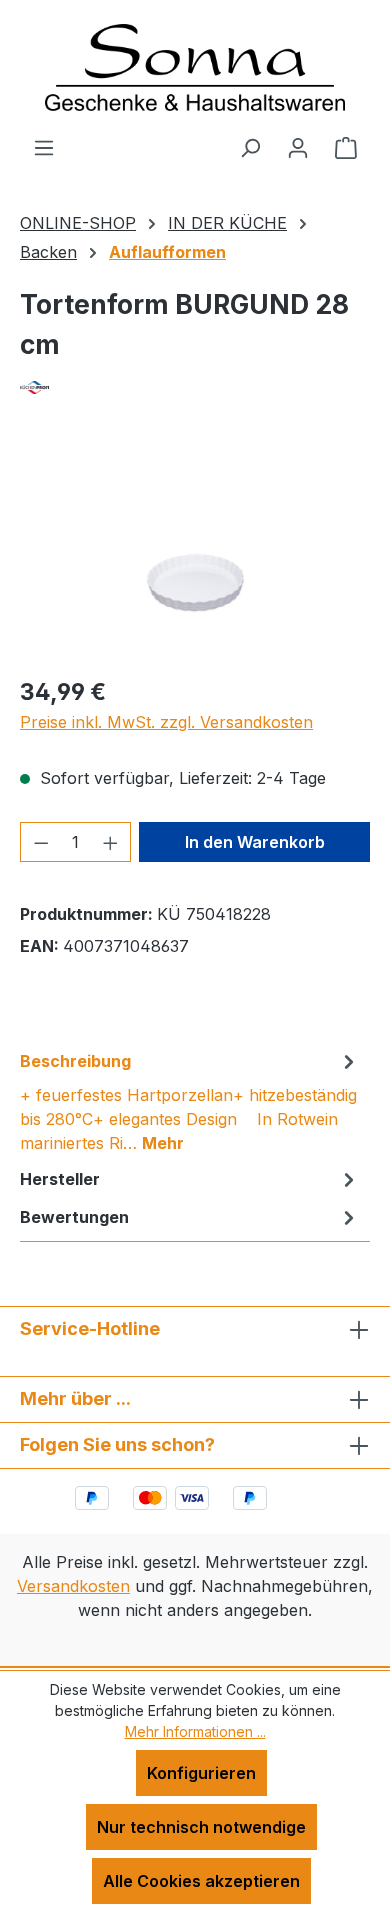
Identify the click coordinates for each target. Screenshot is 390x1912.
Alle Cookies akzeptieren (201, 1881)
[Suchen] (250, 147)
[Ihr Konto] (298, 147)
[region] (195, 546)
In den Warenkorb (255, 842)
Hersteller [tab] (60, 1179)
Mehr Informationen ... (195, 1731)
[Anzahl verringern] (41, 842)
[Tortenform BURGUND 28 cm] (195, 547)
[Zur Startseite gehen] (195, 67)
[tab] (190, 1101)
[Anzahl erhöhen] (111, 842)
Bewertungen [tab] (74, 1217)
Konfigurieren (201, 1773)
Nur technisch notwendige (201, 1827)
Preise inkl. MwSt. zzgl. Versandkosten (166, 722)
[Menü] (44, 147)
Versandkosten (73, 1586)
